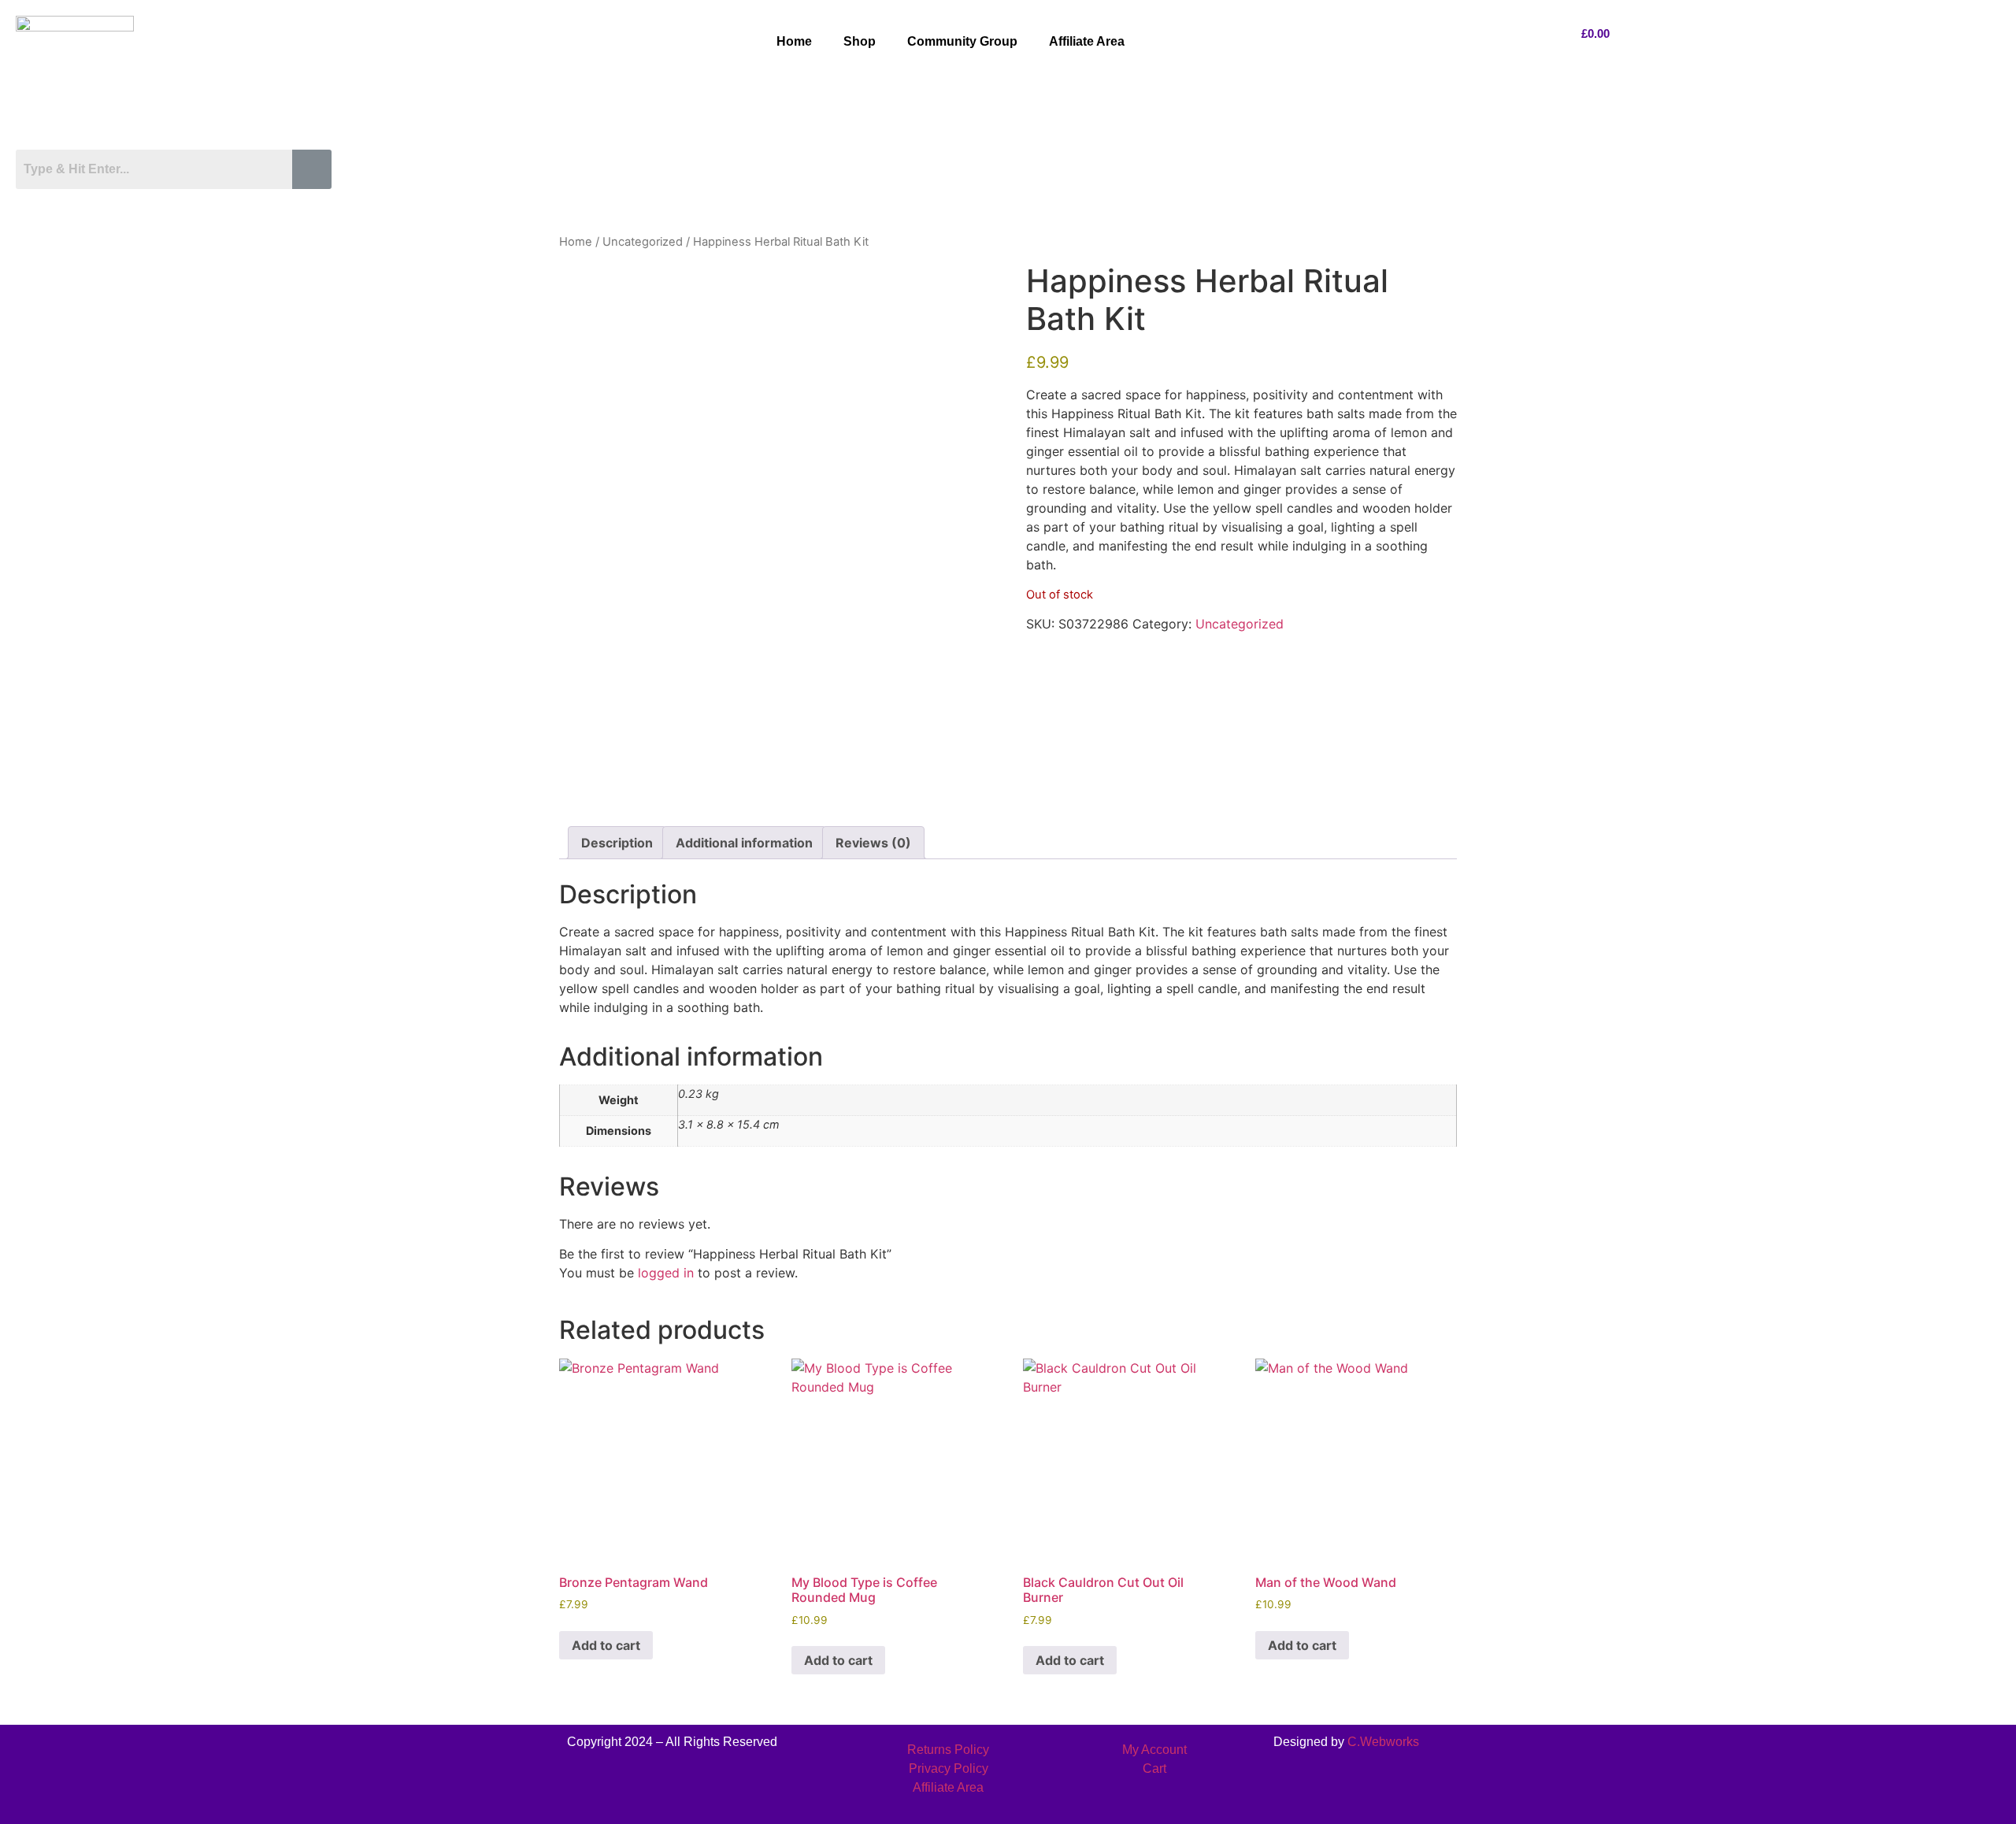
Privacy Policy (949, 1768)
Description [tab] (617, 843)
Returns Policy (948, 1750)
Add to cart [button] (606, 1645)
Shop (860, 41)
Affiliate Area (1087, 41)
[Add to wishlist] (583, 286)
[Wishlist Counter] (178, 203)
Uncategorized (643, 242)
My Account (1154, 1750)
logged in (666, 1273)
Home (794, 41)
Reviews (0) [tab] (873, 843)
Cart (1154, 1768)
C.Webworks (1383, 1742)
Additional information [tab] (744, 843)
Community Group (962, 41)
